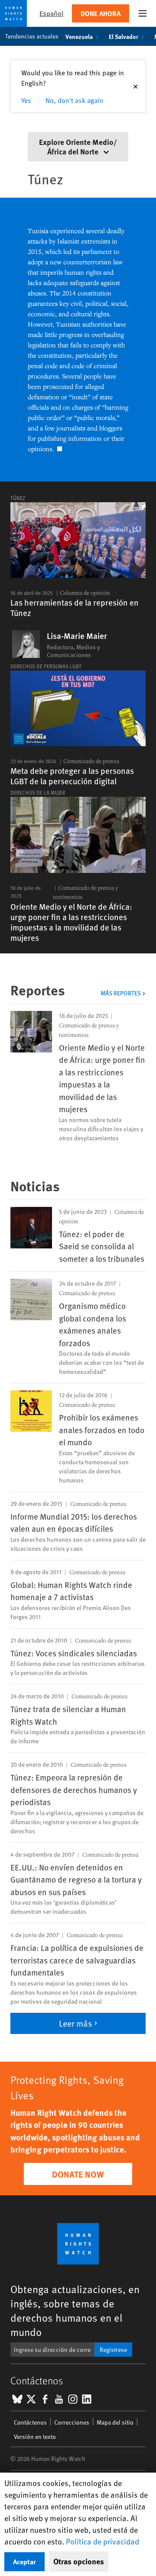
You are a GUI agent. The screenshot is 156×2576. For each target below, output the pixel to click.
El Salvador (123, 36)
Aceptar (24, 2562)
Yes (26, 100)
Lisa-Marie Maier (77, 636)
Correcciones (72, 2422)
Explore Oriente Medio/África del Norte (78, 146)
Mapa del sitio (115, 2422)
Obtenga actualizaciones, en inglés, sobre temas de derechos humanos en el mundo (75, 2310)
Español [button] (51, 13)
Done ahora (101, 13)
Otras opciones (79, 2561)
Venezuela (79, 36)
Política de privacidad (102, 2541)
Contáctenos (30, 2422)
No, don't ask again (74, 100)
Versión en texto (35, 2436)
